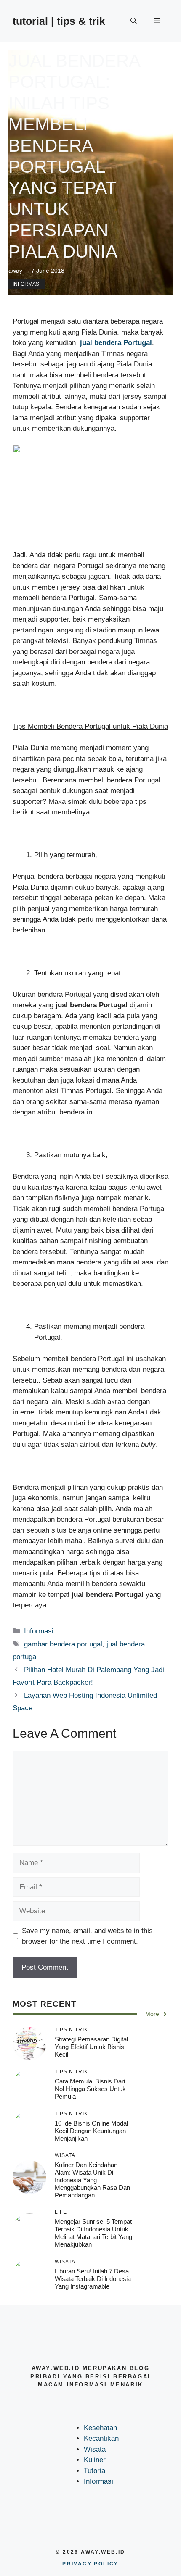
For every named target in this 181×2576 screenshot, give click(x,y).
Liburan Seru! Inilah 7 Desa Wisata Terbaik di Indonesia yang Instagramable (93, 2279)
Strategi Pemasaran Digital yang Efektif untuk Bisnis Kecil (91, 2047)
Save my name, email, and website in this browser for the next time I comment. (87, 1936)
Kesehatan (100, 2428)
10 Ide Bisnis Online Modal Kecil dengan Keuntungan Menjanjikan (91, 2131)
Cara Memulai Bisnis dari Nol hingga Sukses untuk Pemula (90, 2089)
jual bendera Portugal (116, 343)
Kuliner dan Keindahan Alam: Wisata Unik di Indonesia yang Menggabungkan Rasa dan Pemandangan (92, 2180)
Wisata (95, 2449)
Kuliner (95, 2460)
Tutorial (95, 2471)
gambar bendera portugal (63, 1644)
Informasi (27, 284)
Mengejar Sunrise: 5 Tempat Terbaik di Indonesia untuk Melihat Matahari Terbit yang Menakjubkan (93, 2233)
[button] (134, 21)
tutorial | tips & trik (59, 21)
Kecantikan (101, 2438)
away (15, 271)
